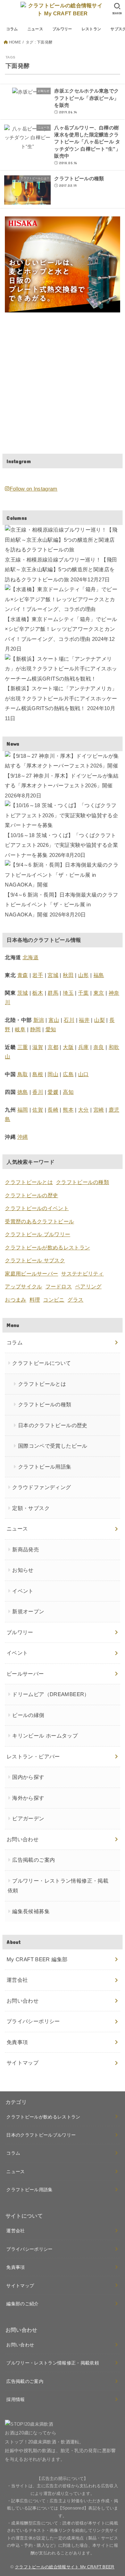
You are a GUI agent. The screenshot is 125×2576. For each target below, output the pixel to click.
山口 (84, 1074)
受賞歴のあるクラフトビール (39, 1221)
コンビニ (54, 1300)
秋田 (68, 975)
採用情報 (15, 2399)
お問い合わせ (23, 2001)
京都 (53, 1047)
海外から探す (28, 1798)
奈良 (99, 1047)
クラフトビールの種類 (82, 1182)
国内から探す (28, 1777)
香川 (38, 1092)
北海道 (31, 957)
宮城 (53, 975)
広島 (68, 1074)
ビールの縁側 (28, 1715)
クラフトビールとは (29, 1182)
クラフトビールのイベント (37, 1208)
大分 (84, 1110)
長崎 (53, 1110)
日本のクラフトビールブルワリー (41, 2135)
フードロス (59, 1286)
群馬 (53, 993)
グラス (75, 1300)
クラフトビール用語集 (45, 1467)
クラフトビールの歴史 (31, 1195)
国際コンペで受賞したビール (53, 1446)
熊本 (68, 1110)
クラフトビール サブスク (35, 1260)
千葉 (84, 993)
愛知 (51, 1029)
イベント (23, 1591)
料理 (35, 1300)
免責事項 (17, 2042)
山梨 (99, 1020)
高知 (68, 1092)
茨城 (23, 993)
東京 (99, 993)
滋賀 (38, 1047)
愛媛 (53, 1092)
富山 (54, 1020)
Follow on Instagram (34, 489)
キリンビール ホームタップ (45, 1736)
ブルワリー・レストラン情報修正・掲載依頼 (58, 1886)
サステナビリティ (82, 1274)
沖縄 (23, 1137)
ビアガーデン (28, 1818)
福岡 (23, 1110)
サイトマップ (23, 2063)
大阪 (68, 1047)
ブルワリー (62, 29)
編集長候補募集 (31, 1911)
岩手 (38, 975)
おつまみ (15, 1300)
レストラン (91, 29)
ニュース (35, 29)
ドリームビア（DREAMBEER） (51, 1694)
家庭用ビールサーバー (31, 1274)
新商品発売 (26, 1549)
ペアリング (88, 1286)
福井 (84, 1020)
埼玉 (68, 993)
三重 (23, 1047)
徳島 (23, 1092)
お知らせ (23, 1570)
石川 (69, 1020)
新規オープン (28, 1611)
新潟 (39, 1020)
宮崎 (99, 1110)
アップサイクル (23, 1286)
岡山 (53, 1074)
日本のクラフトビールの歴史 (53, 1425)
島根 (38, 1074)
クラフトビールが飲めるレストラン (47, 1247)
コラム (12, 29)
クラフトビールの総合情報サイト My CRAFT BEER (65, 2567)
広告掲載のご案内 (34, 1860)
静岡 (36, 1029)
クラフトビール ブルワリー (37, 1234)
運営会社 (17, 1980)
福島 (99, 975)
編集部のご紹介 (22, 2304)
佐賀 (38, 1110)
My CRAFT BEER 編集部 (37, 1959)
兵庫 (84, 1047)
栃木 (38, 993)
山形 (84, 975)
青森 (23, 975)
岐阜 (20, 1029)
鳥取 (23, 1074)
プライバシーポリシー (33, 2021)
